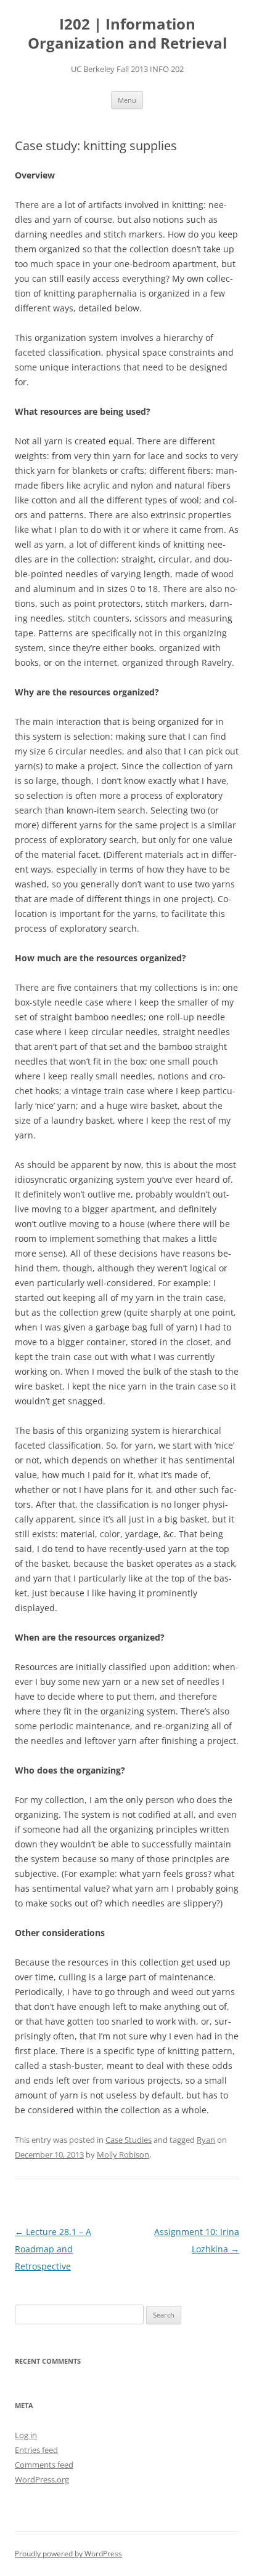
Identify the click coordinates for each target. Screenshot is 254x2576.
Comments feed (44, 2465)
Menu (127, 100)
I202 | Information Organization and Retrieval (127, 34)
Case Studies (129, 2140)
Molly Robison (123, 2154)
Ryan (206, 2140)
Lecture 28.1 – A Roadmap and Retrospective (53, 2249)
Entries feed (36, 2450)
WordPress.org (42, 2479)
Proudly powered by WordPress (68, 2554)
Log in (26, 2435)
